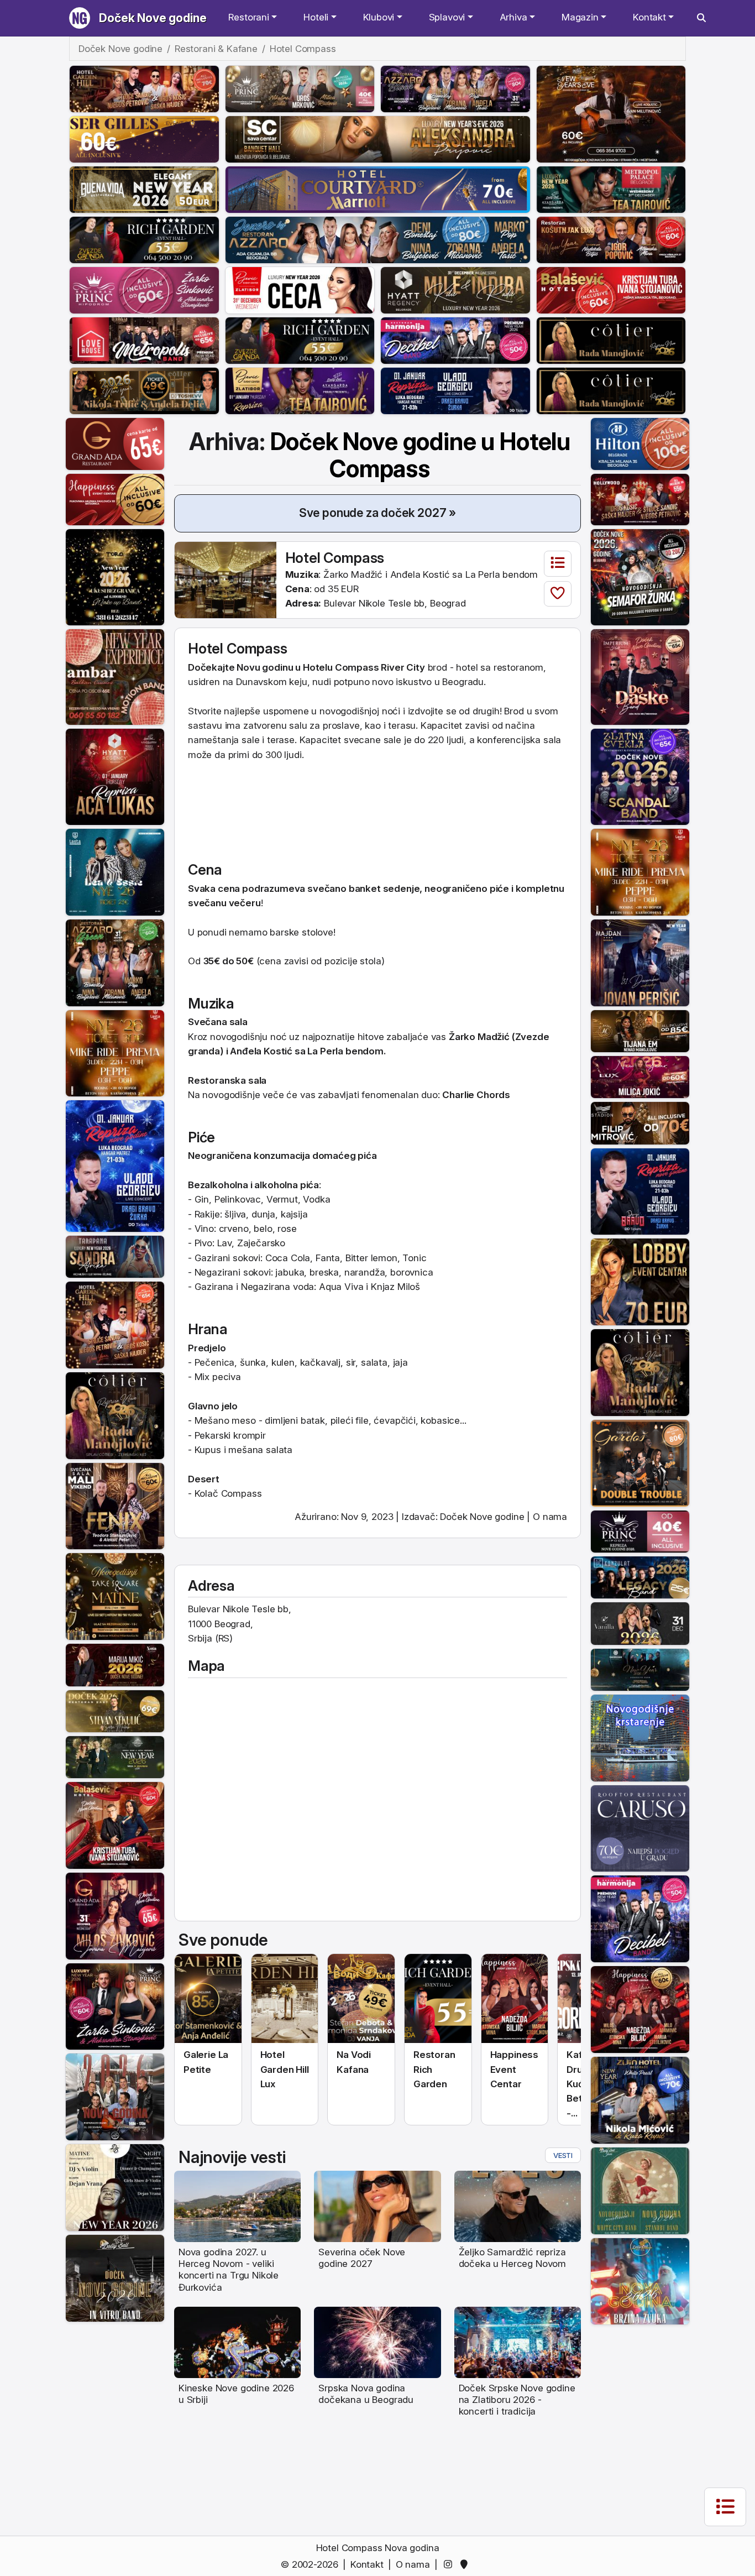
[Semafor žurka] (640, 576)
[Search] (701, 18)
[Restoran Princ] (144, 290)
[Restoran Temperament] (640, 1669)
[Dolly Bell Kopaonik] (115, 2096)
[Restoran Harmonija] (455, 340)
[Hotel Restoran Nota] (115, 1664)
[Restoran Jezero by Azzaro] (378, 239)
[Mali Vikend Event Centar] (115, 1506)
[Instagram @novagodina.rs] (450, 2564)
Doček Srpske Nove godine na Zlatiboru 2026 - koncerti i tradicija (517, 2400)
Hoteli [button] (316, 17)
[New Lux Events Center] (640, 1077)
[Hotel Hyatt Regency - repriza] (115, 776)
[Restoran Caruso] (640, 1828)
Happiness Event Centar (514, 2069)
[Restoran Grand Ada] (115, 443)
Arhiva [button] (513, 17)
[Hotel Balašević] (611, 290)
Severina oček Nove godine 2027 (362, 2258)
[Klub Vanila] (640, 1623)
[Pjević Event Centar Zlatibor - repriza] (300, 390)
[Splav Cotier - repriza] (611, 340)
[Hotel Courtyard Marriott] (378, 189)
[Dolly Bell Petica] (640, 2281)
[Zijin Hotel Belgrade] (640, 2099)
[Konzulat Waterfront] (640, 1577)
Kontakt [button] (649, 17)
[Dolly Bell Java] (640, 2190)
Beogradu (463, 682)
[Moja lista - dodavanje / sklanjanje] (558, 594)
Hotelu (318, 667)
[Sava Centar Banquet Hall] (378, 139)
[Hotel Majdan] (640, 962)
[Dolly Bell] (115, 2277)
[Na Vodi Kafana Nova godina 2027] (361, 1998)
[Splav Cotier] (144, 390)
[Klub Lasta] (115, 1053)
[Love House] (144, 340)
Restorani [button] (248, 17)
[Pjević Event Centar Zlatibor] (300, 290)
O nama (550, 1517)
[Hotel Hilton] (640, 443)
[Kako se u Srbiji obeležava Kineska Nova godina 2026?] (237, 2342)
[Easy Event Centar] (115, 1710)
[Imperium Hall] (640, 676)
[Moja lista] (558, 564)
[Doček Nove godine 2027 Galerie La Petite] (208, 1998)
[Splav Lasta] (115, 871)
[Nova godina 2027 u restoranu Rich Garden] (438, 1998)
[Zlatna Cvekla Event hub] (640, 776)
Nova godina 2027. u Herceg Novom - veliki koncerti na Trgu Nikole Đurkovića (229, 2270)
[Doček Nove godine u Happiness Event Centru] (515, 1998)
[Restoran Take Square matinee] (115, 1596)
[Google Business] (466, 2564)
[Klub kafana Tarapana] (115, 1256)
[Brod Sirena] (640, 1737)
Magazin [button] (580, 17)
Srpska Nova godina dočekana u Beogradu (366, 2394)
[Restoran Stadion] (640, 1122)
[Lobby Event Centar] (640, 1281)
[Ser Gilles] (144, 139)
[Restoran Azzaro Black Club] (455, 88)
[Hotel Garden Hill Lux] (115, 1324)
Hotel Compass (335, 558)
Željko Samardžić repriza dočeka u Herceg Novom (512, 2258)
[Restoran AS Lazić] (640, 1030)
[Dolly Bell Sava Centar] (115, 2187)
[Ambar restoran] (115, 676)
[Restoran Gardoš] (640, 1462)
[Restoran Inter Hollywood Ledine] (640, 499)
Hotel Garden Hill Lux (285, 2069)
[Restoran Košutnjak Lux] (611, 239)
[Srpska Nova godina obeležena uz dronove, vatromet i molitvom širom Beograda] (377, 2342)
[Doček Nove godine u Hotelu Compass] (226, 579)
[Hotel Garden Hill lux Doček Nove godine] (285, 1998)
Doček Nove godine (153, 18)
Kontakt (367, 2564)
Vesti (563, 2155)
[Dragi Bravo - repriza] (455, 390)
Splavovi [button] (447, 17)
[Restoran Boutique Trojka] (115, 1757)
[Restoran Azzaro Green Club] (115, 962)
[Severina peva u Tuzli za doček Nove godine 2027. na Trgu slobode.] (377, 2206)
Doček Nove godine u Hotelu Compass (421, 455)
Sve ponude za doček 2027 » (378, 513)
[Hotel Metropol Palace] (611, 189)
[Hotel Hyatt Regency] (455, 290)
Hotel (206, 648)
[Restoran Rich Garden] (144, 239)
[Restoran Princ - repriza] (300, 88)
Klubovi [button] (379, 17)
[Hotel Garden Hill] (144, 88)
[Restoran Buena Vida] (144, 189)
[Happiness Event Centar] (115, 499)
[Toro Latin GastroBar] (115, 576)
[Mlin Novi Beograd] (611, 113)
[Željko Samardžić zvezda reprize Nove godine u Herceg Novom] (518, 2206)
